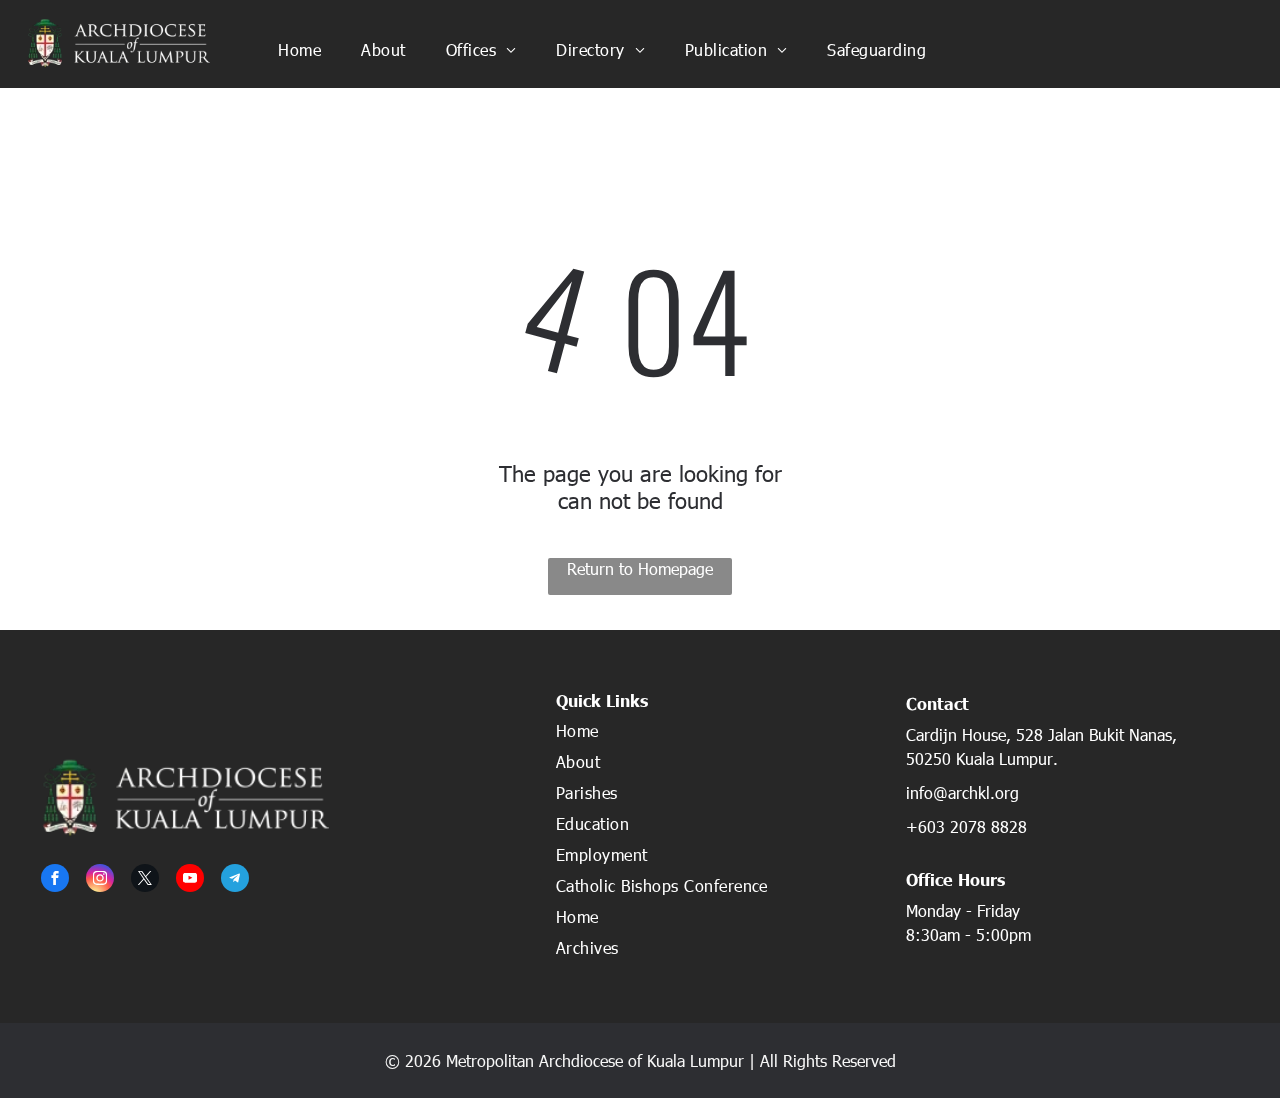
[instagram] (100, 880)
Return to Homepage (640, 568)
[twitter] (145, 880)
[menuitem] (299, 49)
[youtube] (190, 880)
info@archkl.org (962, 792)
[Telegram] (235, 880)
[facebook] (55, 880)
